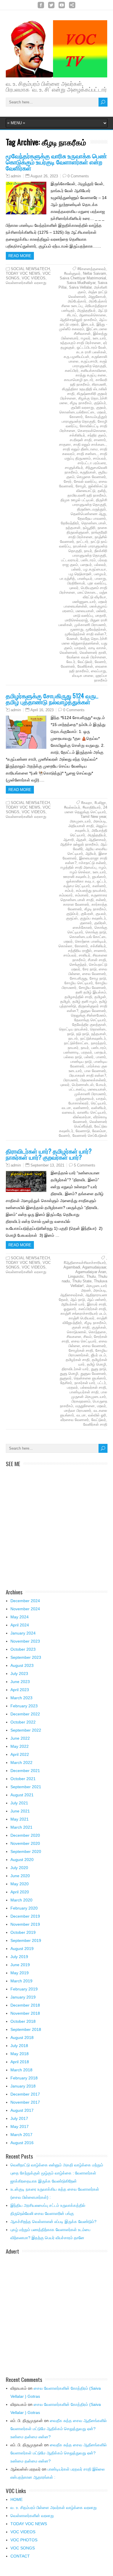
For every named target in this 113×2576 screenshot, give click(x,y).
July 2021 (19, 1803)
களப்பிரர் (72, 370)
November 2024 (25, 1609)
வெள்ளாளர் (69, 652)
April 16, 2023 (42, 710)
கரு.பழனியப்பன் (76, 357)
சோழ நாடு (98, 978)
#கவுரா (87, 803)
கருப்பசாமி (89, 361)
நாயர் (88, 551)
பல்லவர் (100, 565)
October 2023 (23, 1649)
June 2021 (20, 1811)
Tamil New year (93, 817)
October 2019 (23, 1932)
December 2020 (25, 1835)
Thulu (91, 1276)
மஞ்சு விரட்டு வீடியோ (95, 595)
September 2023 (26, 1657)
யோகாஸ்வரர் (79, 1103)
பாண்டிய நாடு (81, 1062)
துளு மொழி (69, 1374)
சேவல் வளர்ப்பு (85, 481)
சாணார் (100, 440)
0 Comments (78, 176)
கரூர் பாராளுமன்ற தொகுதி (90, 364)
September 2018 (26, 2029)
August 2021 (22, 1795)
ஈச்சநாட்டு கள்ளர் (92, 863)
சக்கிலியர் (77, 435)
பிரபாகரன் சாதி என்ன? (88, 1075)
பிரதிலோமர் (76, 583)
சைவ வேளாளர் (94, 974)
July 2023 (19, 1674)
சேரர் (68, 481)
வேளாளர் (68, 666)
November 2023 (25, 1641)
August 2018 (22, 2038)
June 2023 (20, 1682)
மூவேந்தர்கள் (96, 629)
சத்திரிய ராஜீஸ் (80, 951)
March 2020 (21, 1900)
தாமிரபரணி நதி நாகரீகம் (87, 495)
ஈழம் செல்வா (80, 872)
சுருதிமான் (88, 472)
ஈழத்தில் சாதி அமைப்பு (79, 867)
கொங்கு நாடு (96, 932)
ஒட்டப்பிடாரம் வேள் (91, 347)
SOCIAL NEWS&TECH (30, 269)
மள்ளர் (101, 611)
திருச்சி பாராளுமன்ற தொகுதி (90, 502)
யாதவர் (80, 648)
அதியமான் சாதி (81, 826)
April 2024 (20, 1625)
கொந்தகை (97, 1332)
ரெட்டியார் (99, 1103)
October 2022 (23, 1722)
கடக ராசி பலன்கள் (91, 352)
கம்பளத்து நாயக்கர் (91, 890)
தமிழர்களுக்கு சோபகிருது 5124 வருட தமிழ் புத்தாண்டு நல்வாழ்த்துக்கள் (52, 699)
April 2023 (20, 1690)
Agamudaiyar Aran (91, 1272)
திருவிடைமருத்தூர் (92, 509)
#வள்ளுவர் (72, 273)
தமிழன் (100, 997)
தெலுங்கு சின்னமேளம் (89, 1015)
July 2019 (19, 1957)
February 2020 (24, 1908)
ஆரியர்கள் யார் (73, 1304)
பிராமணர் (71, 1080)
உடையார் (99, 338)
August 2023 (22, 1665)
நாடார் (73, 1038)
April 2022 (20, 1754)
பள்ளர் (76, 569)
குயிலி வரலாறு (82, 407)
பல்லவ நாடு (73, 1057)
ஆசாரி (69, 840)
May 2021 (20, 1819)
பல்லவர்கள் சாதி (93, 1387)
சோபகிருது (79, 978)
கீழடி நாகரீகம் (81, 403)
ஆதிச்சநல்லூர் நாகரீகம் (78, 320)
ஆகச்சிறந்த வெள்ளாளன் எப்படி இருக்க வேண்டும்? (53, 2222)
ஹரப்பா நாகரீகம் (101, 678)
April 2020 (20, 1892)
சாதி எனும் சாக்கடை (90, 444)
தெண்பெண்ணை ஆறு (88, 514)
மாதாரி (101, 615)
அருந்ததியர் (86, 310)
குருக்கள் (99, 1327)
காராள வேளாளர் (76, 904)
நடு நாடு (83, 1034)
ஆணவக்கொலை (93, 315)
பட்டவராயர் (70, 560)
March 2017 (21, 2135)
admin (16, 176)
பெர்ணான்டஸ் (83, 1085)
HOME (17, 2499)
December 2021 (25, 1771)
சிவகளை (74, 1337)
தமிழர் (65, 1001)
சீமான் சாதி (97, 960)
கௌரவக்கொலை (92, 431)
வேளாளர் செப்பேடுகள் (90, 1135)
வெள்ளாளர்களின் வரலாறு (26, 283)
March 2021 (21, 1827)
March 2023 (21, 1698)
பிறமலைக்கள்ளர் (93, 1080)
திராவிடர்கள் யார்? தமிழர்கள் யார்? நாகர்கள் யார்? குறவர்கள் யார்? (49, 1154)
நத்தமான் (73, 528)
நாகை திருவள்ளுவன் (87, 530)
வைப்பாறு (99, 671)
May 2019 (20, 1973)
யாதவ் (101, 1098)
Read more (20, 256)
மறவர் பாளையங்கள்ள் (85, 604)
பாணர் (101, 1057)
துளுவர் (66, 1378)
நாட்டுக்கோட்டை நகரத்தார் (85, 1043)
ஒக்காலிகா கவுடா (80, 881)
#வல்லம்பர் (72, 807)
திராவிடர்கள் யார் (75, 1369)
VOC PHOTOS (24, 2540)
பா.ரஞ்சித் (67, 578)
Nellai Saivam (94, 273)
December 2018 (25, 2005)
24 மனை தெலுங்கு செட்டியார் (86, 810)
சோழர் (81, 486)
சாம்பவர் (100, 458)
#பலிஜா (100, 803)
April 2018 (20, 2062)
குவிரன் (100, 923)
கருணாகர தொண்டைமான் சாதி (84, 897)
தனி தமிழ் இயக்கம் (91, 992)
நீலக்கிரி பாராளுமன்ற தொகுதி (90, 553)
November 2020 (25, 1843)
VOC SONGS (23, 2548)
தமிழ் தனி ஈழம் (85, 1001)
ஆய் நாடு (78, 1300)
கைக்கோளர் (82, 927)
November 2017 (25, 2102)
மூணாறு (77, 629)
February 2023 (24, 1706)
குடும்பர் (100, 403)
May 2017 (20, 2126)
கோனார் (76, 417)
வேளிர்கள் (85, 666)
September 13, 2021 (47, 1165)
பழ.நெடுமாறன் (80, 574)
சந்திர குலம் (97, 435)
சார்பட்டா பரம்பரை (92, 463)
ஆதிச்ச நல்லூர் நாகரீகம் (79, 844)
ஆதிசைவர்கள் (72, 1295)
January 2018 (23, 2086)
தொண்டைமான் (94, 523)
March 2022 (21, 1762)
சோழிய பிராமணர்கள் (88, 1353)
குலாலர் (86, 923)
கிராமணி (99, 384)
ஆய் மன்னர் (97, 1300)
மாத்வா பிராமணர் (78, 1410)
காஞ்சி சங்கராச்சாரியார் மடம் (83, 1313)
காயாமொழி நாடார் (79, 380)
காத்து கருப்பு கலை (91, 375)
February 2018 (24, 2078)
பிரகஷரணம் (81, 1401)
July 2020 (19, 1868)
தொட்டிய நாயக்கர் (73, 1029)
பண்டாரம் (88, 560)
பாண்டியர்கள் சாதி (84, 1392)
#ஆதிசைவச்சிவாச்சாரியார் (85, 1263)
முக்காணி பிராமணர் (90, 625)
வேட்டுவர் (85, 662)
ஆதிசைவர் (97, 840)
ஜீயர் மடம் (99, 1355)
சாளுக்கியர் (74, 468)
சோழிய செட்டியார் (79, 983)
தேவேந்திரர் (70, 523)
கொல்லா (65, 946)
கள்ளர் (101, 900)
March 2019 (21, 1981)
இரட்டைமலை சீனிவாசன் (91, 331)
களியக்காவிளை (93, 370)
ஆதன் (81, 840)
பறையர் (86, 565)
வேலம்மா (99, 1131)
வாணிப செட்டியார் (92, 1112)
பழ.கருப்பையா (95, 569)
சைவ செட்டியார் (84, 1341)
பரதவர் (87, 1052)
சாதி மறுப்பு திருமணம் (86, 456)
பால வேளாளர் (95, 1071)
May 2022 (20, 1746)
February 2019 (24, 1989)
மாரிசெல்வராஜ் (76, 620)
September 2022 (26, 1730)
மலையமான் (85, 611)
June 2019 (20, 1965)
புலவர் (74, 588)
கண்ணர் (99, 886)
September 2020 (26, 1851)
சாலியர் (85, 955)
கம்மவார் (66, 895)
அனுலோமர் (97, 297)
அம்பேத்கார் (77, 301)
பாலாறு (100, 578)
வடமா (66, 1108)
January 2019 (23, 1997)
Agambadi (72, 1267)
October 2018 (23, 2021)
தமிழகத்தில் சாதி (78, 997)
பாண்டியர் (85, 578)
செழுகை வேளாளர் (91, 477)
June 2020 (20, 1876)
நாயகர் (73, 1048)
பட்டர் (102, 1383)
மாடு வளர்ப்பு (83, 615)
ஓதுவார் (70, 1309)
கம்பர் (69, 890)
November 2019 (25, 1924)
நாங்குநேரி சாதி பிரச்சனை (88, 535)
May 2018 (20, 2054)
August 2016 (22, 2143)
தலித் (102, 491)
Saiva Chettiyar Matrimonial (83, 278)
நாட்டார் (82, 542)
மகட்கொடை (87, 592)
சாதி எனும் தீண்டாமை (80, 449)
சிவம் (88, 1337)
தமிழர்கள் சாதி (78, 1360)
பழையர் (100, 574)
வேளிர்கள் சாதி (95, 1424)
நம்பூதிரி (89, 528)
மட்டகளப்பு (77, 1089)
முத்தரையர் (85, 1098)
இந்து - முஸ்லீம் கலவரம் (83, 327)
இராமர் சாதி (96, 1304)
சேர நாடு (90, 969)
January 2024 (23, 1633)
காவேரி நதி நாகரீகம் (89, 382)
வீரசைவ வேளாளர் (75, 1420)
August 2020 (22, 1860)
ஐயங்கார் (99, 877)
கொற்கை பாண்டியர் (91, 941)
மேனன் (72, 639)
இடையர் (88, 324)
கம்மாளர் (82, 895)
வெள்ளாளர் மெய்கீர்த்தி (91, 1124)
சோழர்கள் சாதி (81, 1350)
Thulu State (82, 1281)
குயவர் (101, 914)
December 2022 (25, 1714)
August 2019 (22, 1949)
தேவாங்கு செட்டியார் (90, 1020)
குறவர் (101, 407)
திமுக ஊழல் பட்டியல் (77, 500)
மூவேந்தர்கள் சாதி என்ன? (85, 634)
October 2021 (23, 1779)
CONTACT (20, 2556)
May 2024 (20, 1617)
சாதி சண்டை (87, 454)
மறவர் (102, 1406)
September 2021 (26, 1787)
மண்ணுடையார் (84, 602)
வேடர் (71, 662)
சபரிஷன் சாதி (81, 440)
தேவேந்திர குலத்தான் (89, 1025)
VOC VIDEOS (34, 278)
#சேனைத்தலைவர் (92, 269)
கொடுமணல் (77, 1332)
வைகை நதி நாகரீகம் (88, 669)
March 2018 (21, 2070)
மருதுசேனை (85, 1406)
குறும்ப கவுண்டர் (93, 918)
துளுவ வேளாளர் (93, 1011)
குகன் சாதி (81, 1327)
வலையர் (69, 1112)
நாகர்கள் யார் (85, 1383)
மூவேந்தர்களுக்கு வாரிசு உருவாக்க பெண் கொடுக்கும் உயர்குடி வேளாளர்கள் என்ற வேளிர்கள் (56, 162)
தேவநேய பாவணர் (92, 518)
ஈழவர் (86, 338)
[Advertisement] (57, 1525)
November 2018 (25, 2013)
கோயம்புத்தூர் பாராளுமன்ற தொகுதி (84, 419)
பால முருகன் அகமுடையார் (89, 1394)
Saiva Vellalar (80, 287)
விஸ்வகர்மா (82, 1117)
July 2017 (19, 2118)
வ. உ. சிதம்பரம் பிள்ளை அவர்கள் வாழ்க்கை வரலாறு (54, 2508)
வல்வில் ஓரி (97, 1415)
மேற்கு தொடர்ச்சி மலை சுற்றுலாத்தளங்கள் (84, 641)
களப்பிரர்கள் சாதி (92, 1309)
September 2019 (26, 1940)
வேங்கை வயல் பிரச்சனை (86, 657)
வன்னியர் (99, 1108)
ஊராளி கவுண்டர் (76, 877)
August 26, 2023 (44, 176)
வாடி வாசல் (97, 648)
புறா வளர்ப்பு (97, 583)
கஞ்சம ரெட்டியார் (77, 886)
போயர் (101, 1085)
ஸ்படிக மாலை (83, 676)
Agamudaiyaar (94, 1267)
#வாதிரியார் (92, 807)
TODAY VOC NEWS (23, 273)
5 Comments (85, 1165)
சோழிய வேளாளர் (92, 988)
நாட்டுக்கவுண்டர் (93, 1038)
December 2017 (25, 2094)
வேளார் (100, 662)
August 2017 (22, 2110)
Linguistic (76, 1276)
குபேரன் (87, 914)
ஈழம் (102, 867)
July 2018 (19, 2046)
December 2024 (25, 1601)
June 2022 (20, 1738)
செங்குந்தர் (78, 964)
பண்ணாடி (71, 1052)
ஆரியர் (91, 854)
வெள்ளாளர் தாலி (93, 652)
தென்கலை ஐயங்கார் (90, 1378)
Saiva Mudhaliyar (81, 283)
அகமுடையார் (80, 821)
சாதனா (65, 444)
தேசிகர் (66, 1383)
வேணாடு (83, 1131)
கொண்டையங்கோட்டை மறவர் (83, 412)
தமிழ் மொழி (96, 1364)
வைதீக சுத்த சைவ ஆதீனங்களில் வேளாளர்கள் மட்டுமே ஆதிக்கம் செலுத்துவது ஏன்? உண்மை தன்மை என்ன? (59, 2429)
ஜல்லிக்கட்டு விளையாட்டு (92, 488)
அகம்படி (100, 821)
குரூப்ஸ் (72, 918)
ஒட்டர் (101, 881)
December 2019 (25, 1916)
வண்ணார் (81, 1108)
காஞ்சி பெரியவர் (82, 1318)
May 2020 (20, 1884)
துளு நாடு (99, 1369)
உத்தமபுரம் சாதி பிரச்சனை (81, 343)
